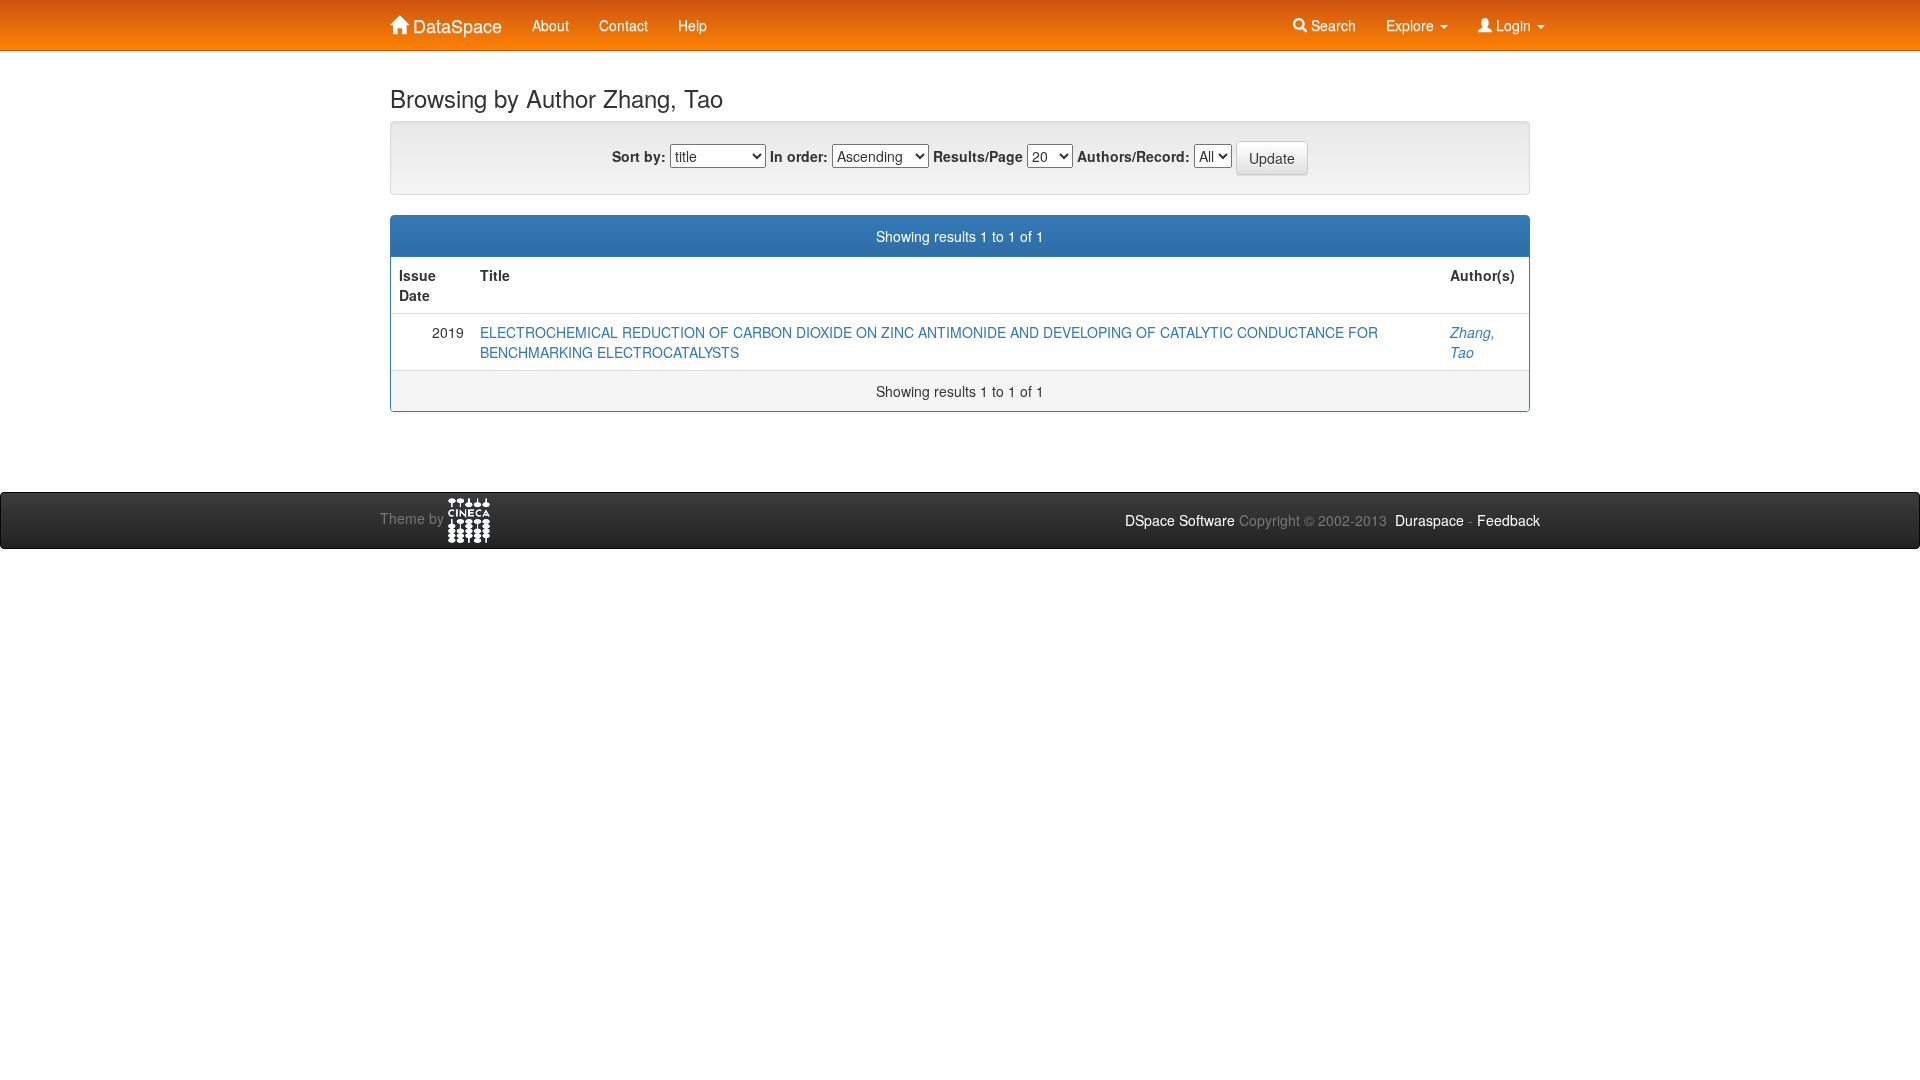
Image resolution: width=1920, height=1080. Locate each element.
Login (1513, 25)
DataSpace (455, 21)
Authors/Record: (1133, 156)
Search (1331, 25)
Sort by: (639, 156)
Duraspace (1429, 520)
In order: (799, 156)
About (550, 25)
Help (692, 25)
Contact (623, 25)
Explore (1412, 25)
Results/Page (978, 156)
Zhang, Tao (1472, 342)
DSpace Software (1180, 520)
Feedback (1508, 520)
